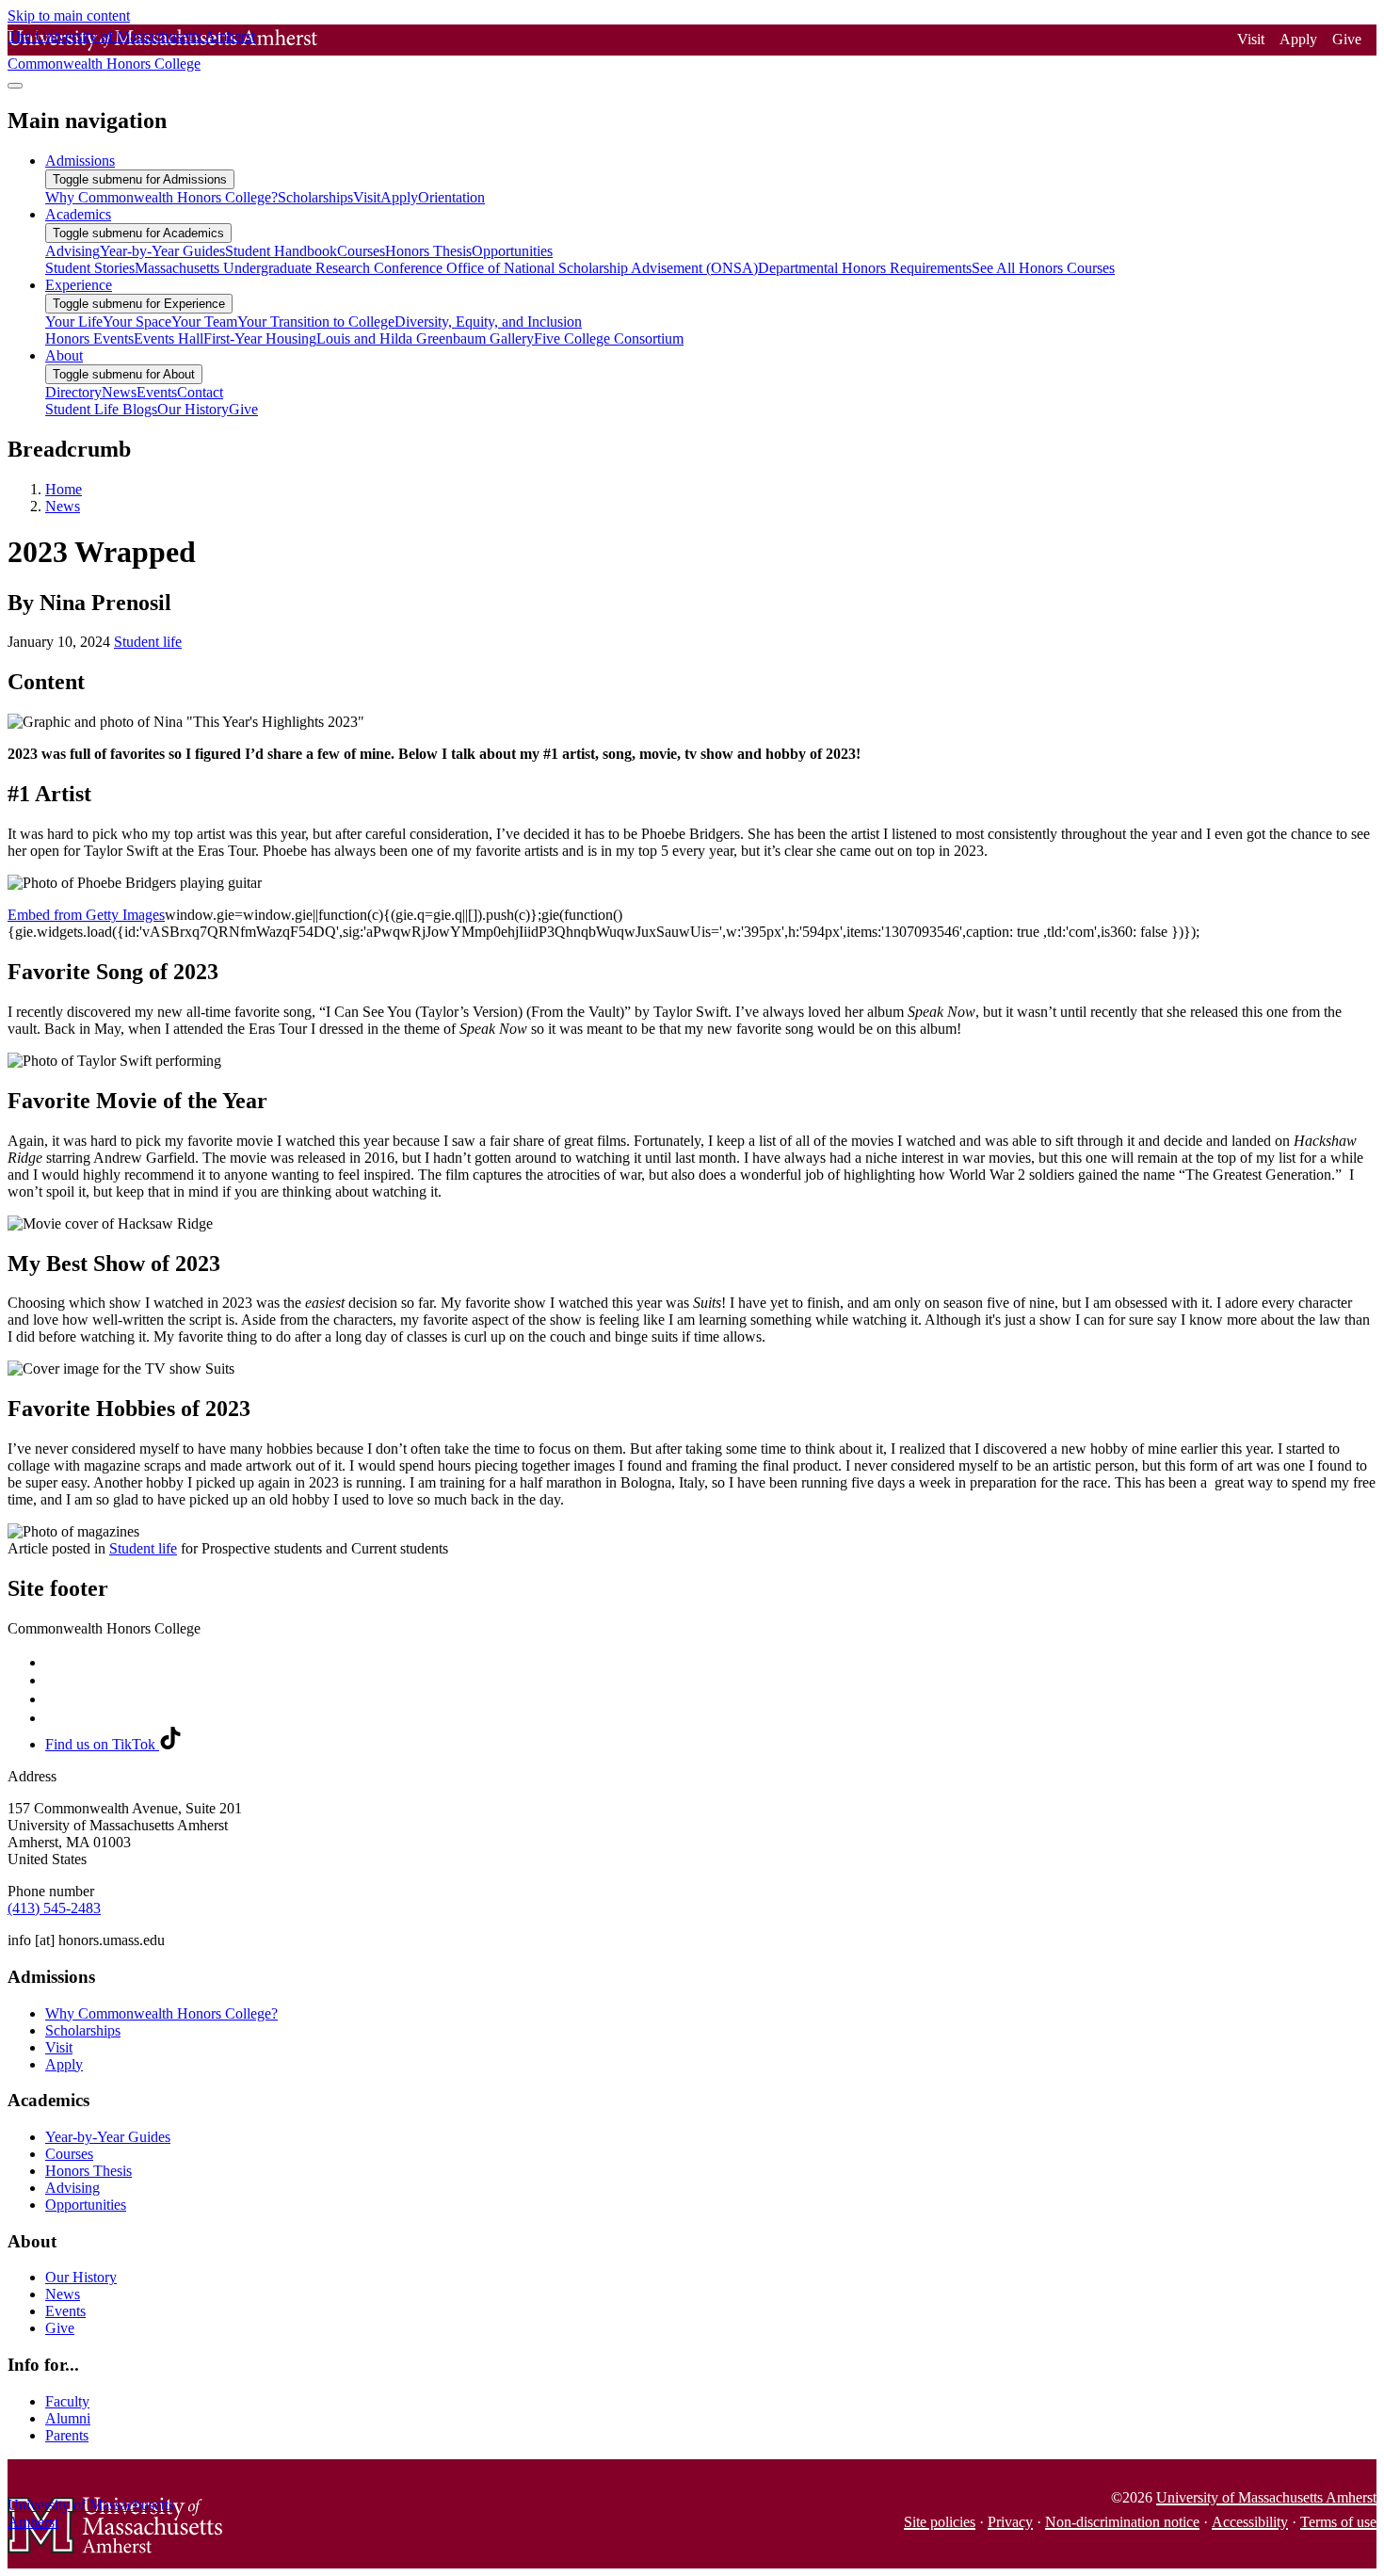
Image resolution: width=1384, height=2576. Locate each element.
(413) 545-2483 (54, 1908)
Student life (148, 642)
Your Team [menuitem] (204, 322)
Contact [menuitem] (200, 392)
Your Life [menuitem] (74, 322)
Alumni (68, 2418)
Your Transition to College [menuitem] (316, 322)
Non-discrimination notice (1122, 2522)
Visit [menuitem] (367, 197)
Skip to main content (69, 16)
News (63, 506)
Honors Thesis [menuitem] (428, 251)
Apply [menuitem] (399, 197)
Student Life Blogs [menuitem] (101, 409)
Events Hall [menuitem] (169, 338)
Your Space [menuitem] (137, 322)
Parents (67, 2435)
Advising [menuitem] (72, 251)
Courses (69, 2154)
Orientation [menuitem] (451, 197)
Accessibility (1250, 2522)
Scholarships (83, 2030)
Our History (81, 2277)
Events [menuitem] (157, 392)
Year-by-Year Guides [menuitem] (162, 251)
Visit (1251, 39)
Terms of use (1338, 2522)
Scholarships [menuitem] (315, 197)
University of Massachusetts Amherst (1266, 2497)
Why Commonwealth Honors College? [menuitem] (161, 197)
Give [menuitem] (243, 409)
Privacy (1010, 2522)
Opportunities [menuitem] (512, 251)
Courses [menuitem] (361, 251)
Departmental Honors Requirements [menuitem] (865, 268)
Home (64, 489)
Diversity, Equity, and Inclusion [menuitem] (488, 322)
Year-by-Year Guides (108, 2137)
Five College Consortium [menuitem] (609, 338)
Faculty (67, 2401)
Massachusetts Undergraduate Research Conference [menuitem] (290, 268)
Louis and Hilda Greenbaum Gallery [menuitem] (425, 338)
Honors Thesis (89, 2171)
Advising (72, 2188)
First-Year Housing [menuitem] (260, 338)
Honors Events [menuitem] (89, 338)
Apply (1298, 39)
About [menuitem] (64, 355)
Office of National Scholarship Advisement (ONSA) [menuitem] (602, 268)
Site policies (940, 2522)
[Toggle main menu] (15, 86)
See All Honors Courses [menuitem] (1043, 268)
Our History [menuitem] (193, 409)
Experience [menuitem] (79, 285)
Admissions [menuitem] (80, 161)
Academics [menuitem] (78, 214)
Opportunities (86, 2205)
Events (65, 2311)
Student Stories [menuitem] (90, 268)
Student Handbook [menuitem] (281, 251)
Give (1347, 39)
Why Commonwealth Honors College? (161, 2013)
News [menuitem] (119, 392)
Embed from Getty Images (86, 915)
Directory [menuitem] (73, 392)
